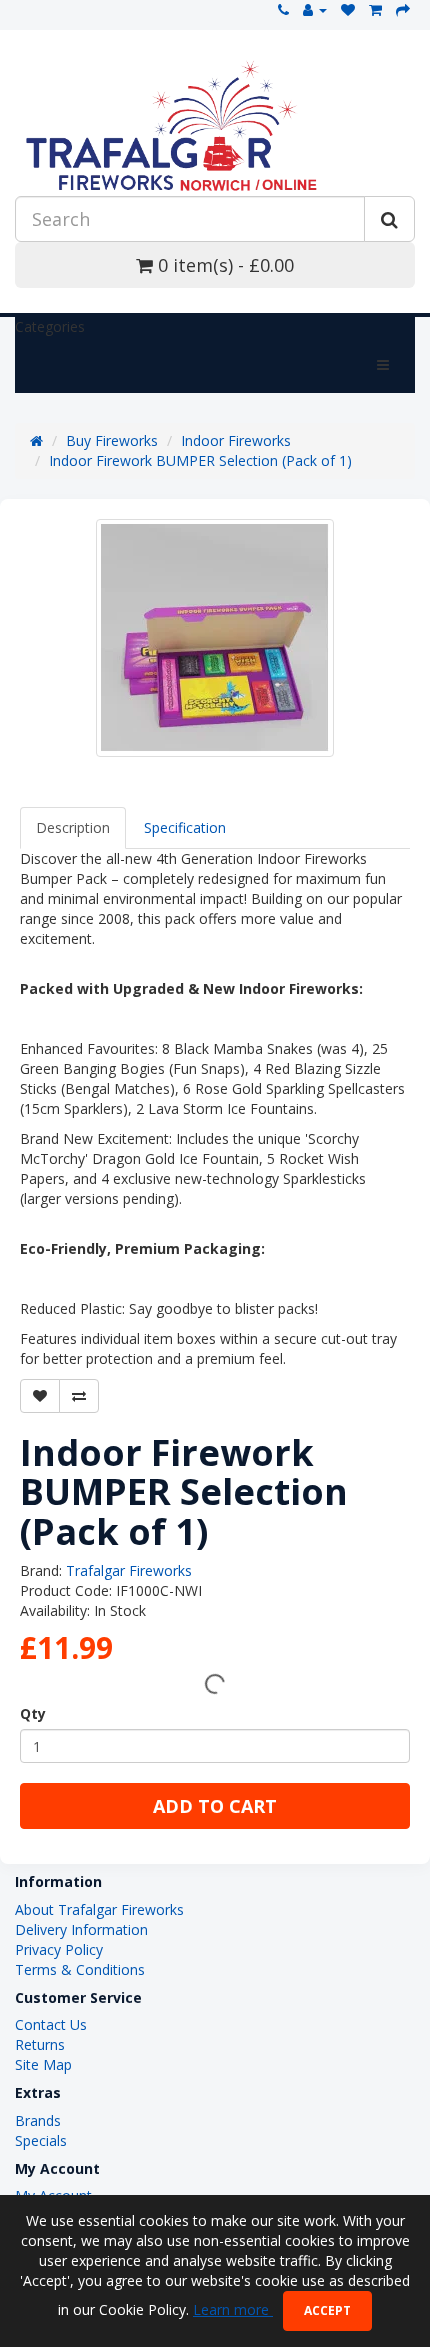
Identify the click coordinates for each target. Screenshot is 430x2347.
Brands (38, 2120)
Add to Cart (215, 1806)
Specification (185, 827)
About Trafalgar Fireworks (99, 1909)
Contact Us (51, 2024)
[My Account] (315, 9)
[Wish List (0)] (348, 9)
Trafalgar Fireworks (129, 1570)
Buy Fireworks (112, 440)
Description (73, 827)
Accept (327, 2310)
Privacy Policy (59, 1949)
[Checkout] (403, 9)
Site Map (43, 2064)
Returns (40, 2044)
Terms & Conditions (80, 1969)
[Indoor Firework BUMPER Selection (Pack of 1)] (215, 638)
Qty (33, 1713)
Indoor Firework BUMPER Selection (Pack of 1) (200, 460)
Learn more (233, 2309)
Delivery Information (81, 1929)
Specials (41, 2140)
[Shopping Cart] (375, 9)
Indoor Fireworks (236, 440)
